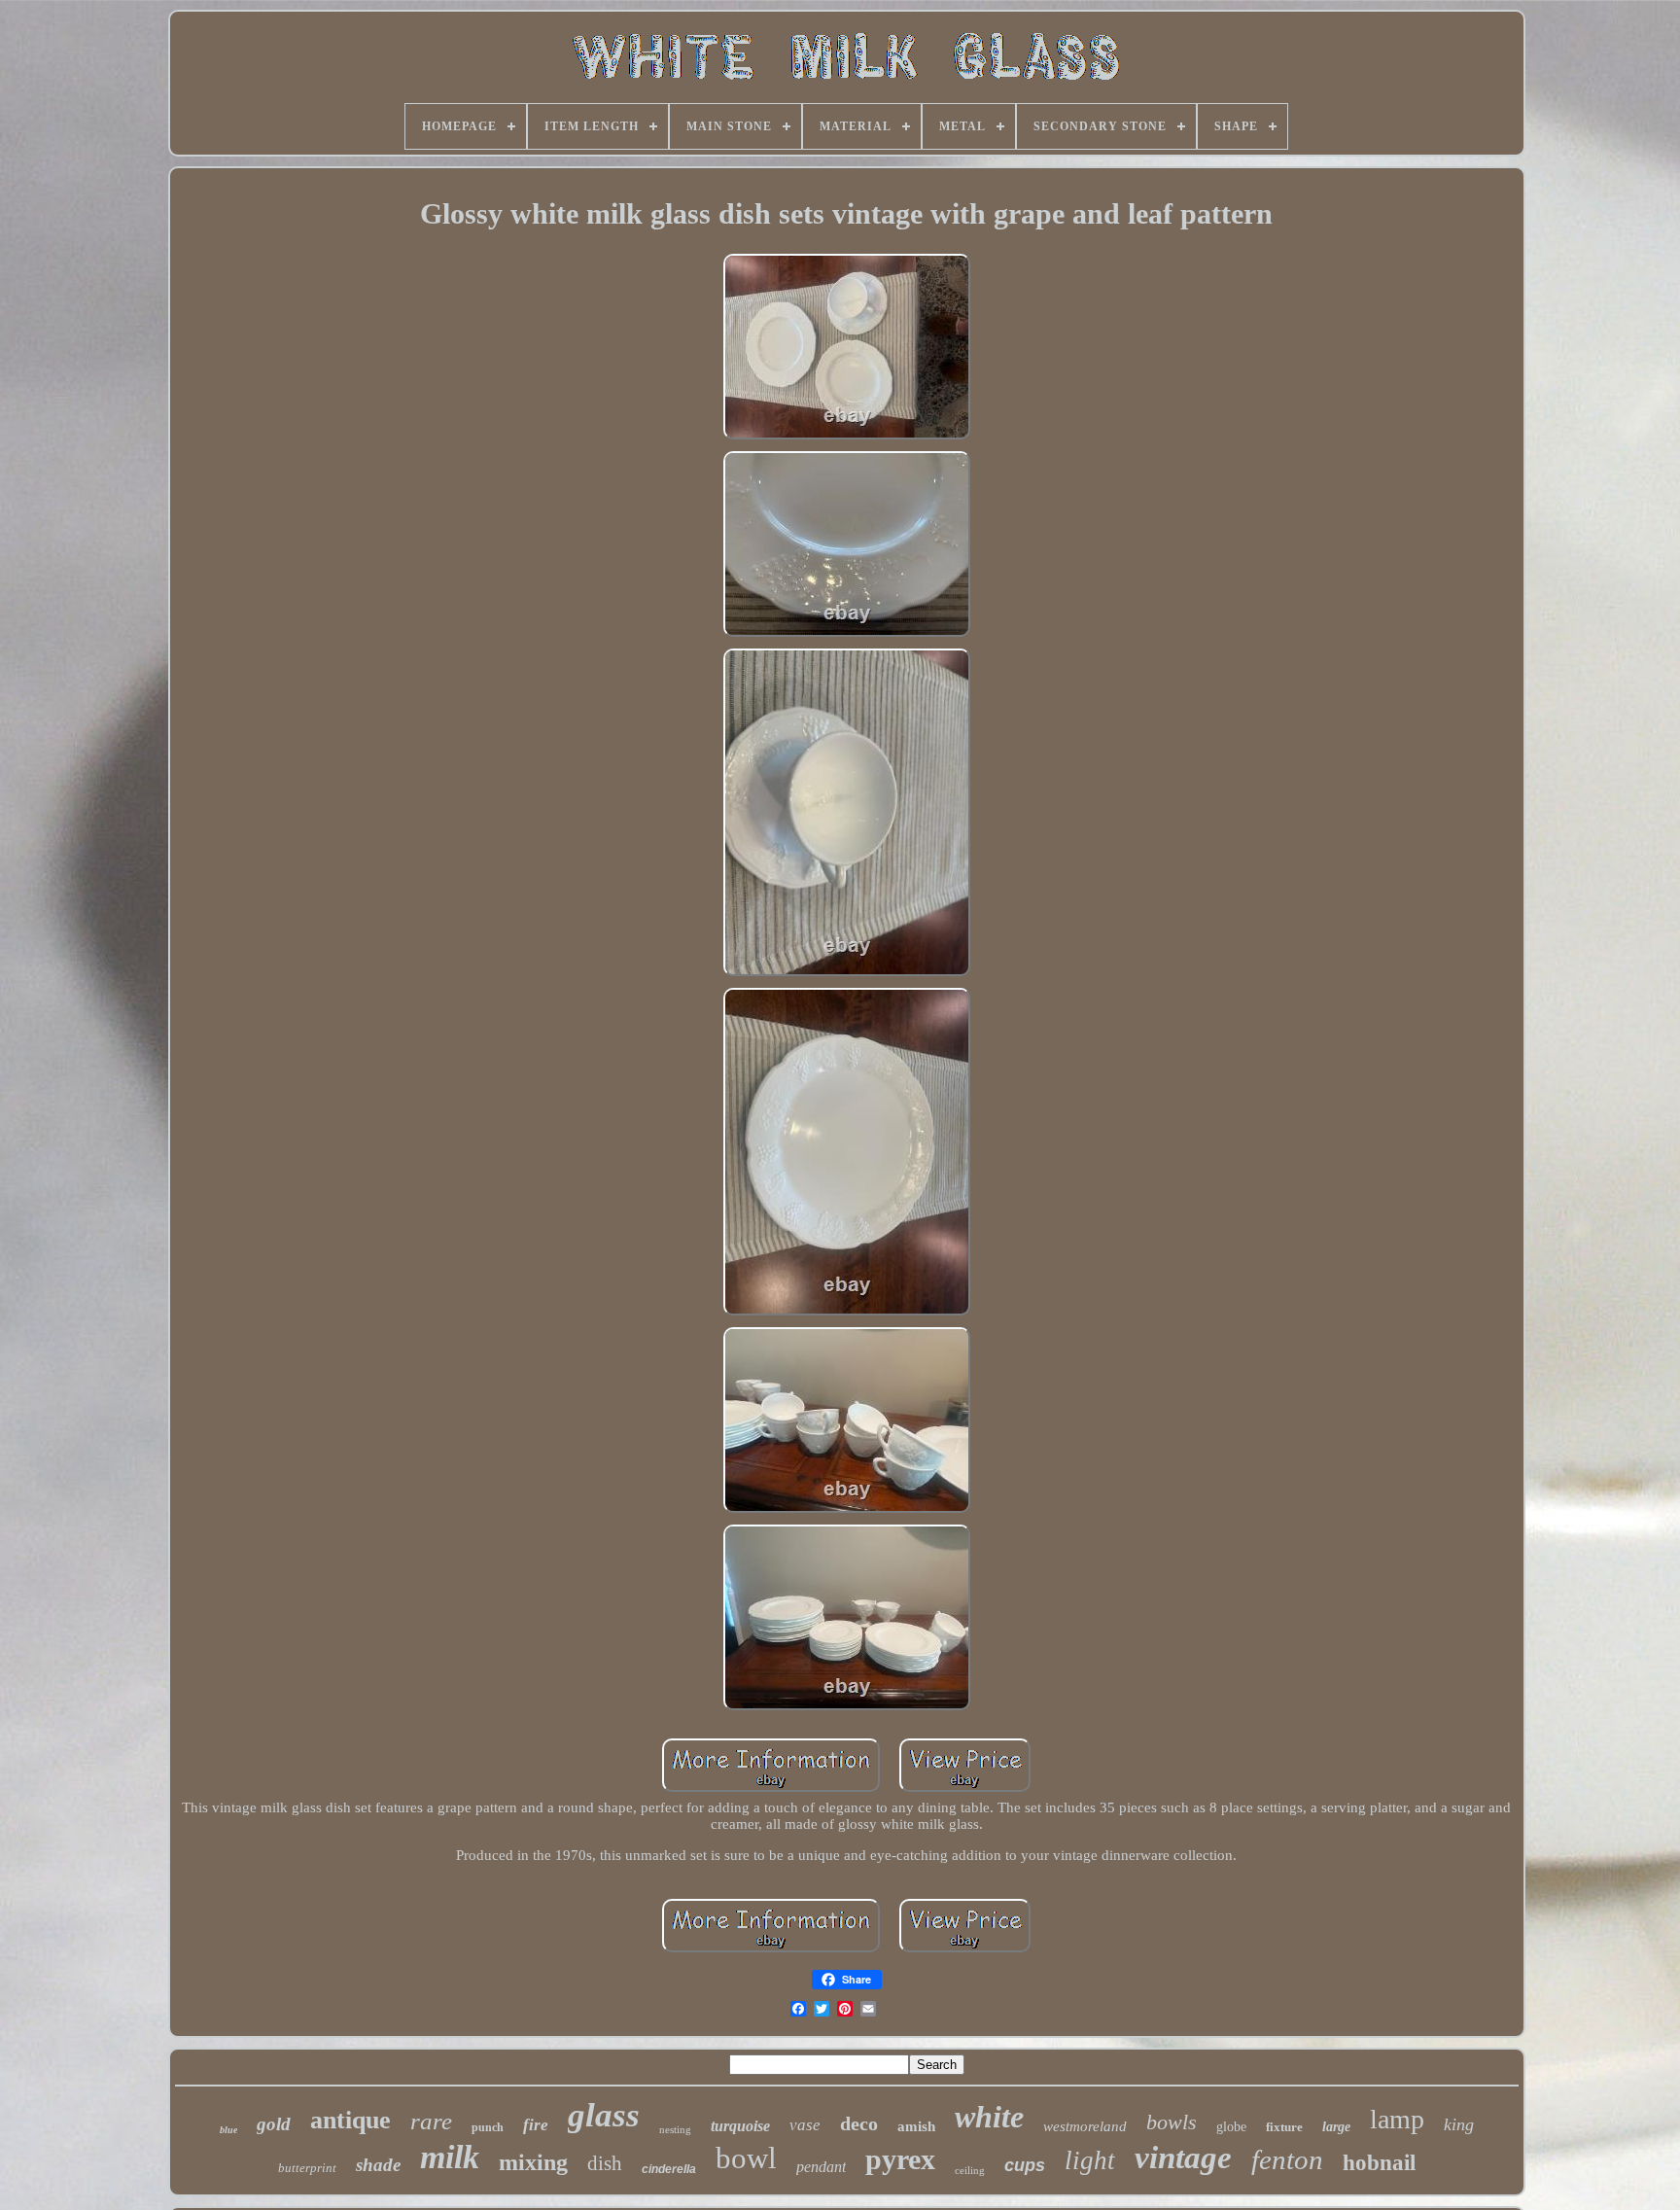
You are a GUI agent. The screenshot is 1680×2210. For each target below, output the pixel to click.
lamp (1397, 2119)
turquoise (740, 2126)
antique (350, 2120)
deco (859, 2123)
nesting (675, 2129)
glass (604, 2115)
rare (431, 2121)
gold (274, 2124)
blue (228, 2130)
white (989, 2117)
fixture (1284, 2127)
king (1459, 2124)
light (1090, 2160)
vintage (1183, 2157)
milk (450, 2157)
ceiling (970, 2170)
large (1336, 2127)
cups (1025, 2165)
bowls (1172, 2122)
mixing (533, 2162)
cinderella (669, 2169)
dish (605, 2163)
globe (1231, 2127)
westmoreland (1085, 2126)
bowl (746, 2158)
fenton (1287, 2159)
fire (536, 2125)
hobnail (1379, 2163)
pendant (821, 2167)
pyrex (900, 2159)
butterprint (307, 2168)
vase (805, 2125)
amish (916, 2126)
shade (378, 2165)
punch (488, 2127)
